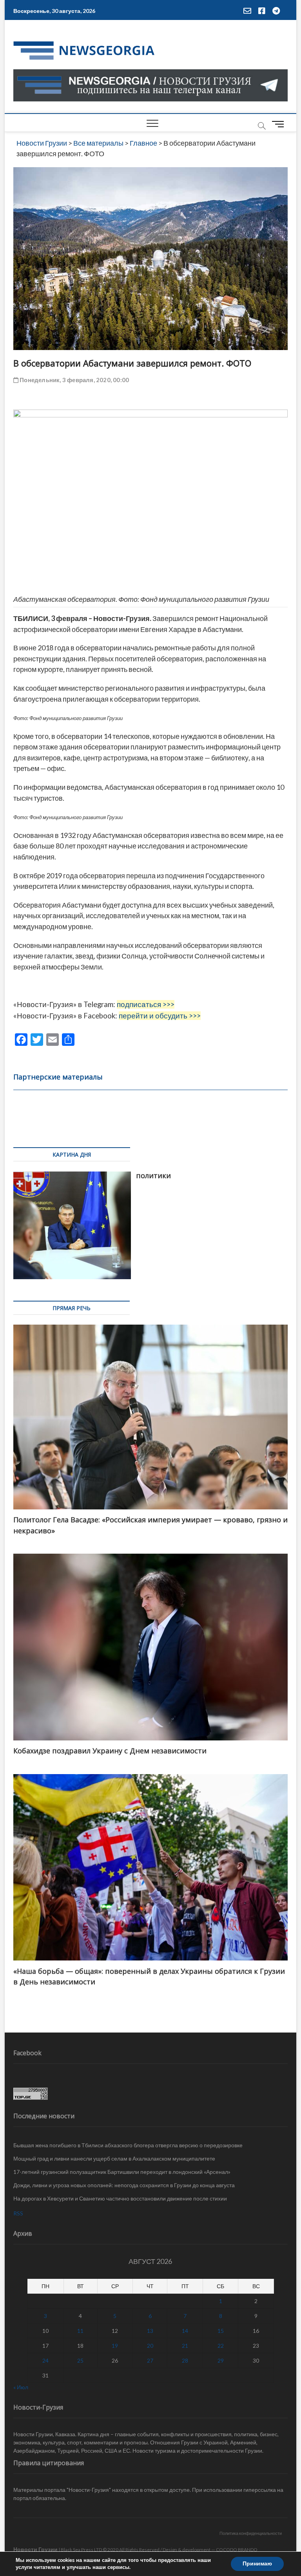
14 (185, 2331)
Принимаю (257, 2564)
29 (221, 2360)
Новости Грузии (35, 2549)
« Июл (21, 2387)
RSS (18, 2213)
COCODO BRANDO (237, 2550)
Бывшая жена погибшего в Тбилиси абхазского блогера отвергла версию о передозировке (128, 2145)
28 (185, 2360)
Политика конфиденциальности (251, 2533)
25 (80, 2360)
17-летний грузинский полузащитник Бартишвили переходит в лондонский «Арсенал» (122, 2172)
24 (45, 2360)
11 (80, 2331)
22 (221, 2346)
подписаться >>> (146, 1004)
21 (185, 2346)
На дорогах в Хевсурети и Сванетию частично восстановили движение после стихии (120, 2198)
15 (221, 2331)
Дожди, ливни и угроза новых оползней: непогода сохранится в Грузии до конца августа (124, 2185)
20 (150, 2346)
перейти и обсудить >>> (160, 1016)
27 (150, 2360)
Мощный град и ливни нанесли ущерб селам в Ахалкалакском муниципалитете (114, 2158)
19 (115, 2346)
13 (150, 2331)
